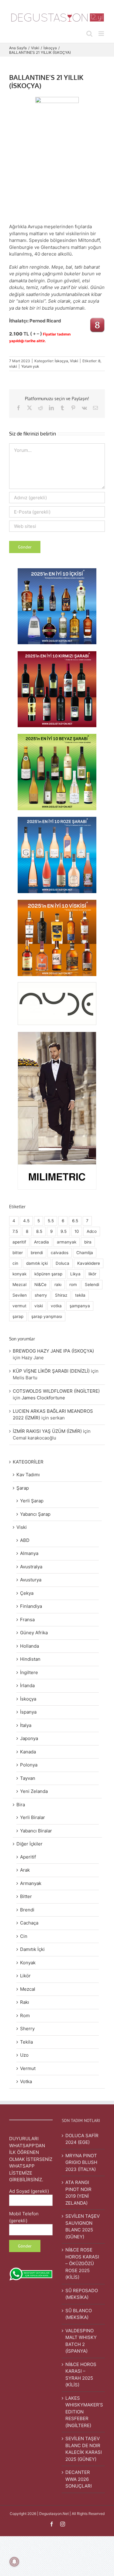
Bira (21, 1805)
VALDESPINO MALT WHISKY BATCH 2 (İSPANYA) (81, 2341)
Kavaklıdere (89, 1263)
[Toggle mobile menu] (102, 34)
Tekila (26, 2042)
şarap (18, 1316)
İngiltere (29, 1672)
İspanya (28, 1712)
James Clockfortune (43, 1398)
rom (73, 1285)
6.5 (75, 1221)
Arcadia (41, 1242)
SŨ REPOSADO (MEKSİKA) (82, 2294)
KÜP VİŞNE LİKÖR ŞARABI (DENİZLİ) (51, 1371)
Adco (92, 1231)
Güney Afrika (34, 1633)
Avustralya (31, 1567)
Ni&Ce (40, 1285)
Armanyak (31, 1883)
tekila (80, 1295)
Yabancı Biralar (36, 1831)
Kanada (28, 1752)
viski (13, 366)
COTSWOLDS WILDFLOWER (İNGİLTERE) (56, 1391)
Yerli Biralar (33, 1817)
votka (56, 1306)
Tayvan (28, 1778)
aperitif (19, 1242)
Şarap (23, 1488)
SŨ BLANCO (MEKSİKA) (79, 2314)
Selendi (92, 1285)
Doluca (62, 1263)
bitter (18, 1253)
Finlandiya (31, 1606)
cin (15, 1263)
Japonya (29, 1738)
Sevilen (20, 1295)
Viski (74, 361)
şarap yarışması (47, 1316)
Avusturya (31, 1580)
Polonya (29, 1765)
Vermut (28, 2068)
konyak (19, 1274)
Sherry (27, 2029)
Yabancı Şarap (35, 1514)
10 (77, 1231)
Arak (25, 1870)
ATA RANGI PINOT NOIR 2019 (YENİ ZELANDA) (78, 2193)
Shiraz (61, 1295)
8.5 (39, 1231)
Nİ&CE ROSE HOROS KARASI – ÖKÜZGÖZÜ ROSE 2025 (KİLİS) (82, 2263)
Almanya (29, 1553)
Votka (26, 2081)
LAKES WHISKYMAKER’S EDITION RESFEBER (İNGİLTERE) (84, 2412)
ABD (25, 1540)
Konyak (28, 1963)
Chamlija (85, 1253)
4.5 (26, 1221)
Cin (24, 1936)
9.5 (64, 1231)
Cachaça (29, 1923)
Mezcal (19, 1285)
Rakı (25, 2002)
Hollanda (29, 1646)
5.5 (51, 1221)
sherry (41, 1295)
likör (92, 1274)
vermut (19, 1306)
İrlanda (27, 1685)
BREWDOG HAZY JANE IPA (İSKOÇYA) (53, 1351)
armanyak (67, 1242)
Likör (25, 1976)
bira (88, 1242)
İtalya (26, 1725)
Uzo (24, 2055)
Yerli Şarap (32, 1501)
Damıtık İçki (32, 1949)
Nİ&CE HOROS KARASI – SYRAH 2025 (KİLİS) (81, 2375)
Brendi (27, 1910)
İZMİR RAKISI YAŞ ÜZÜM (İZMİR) (47, 1431)
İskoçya (61, 361)
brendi (37, 1253)
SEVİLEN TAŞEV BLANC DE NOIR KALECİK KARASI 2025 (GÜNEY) (84, 2449)
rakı (58, 1285)
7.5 (15, 1231)
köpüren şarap (48, 1274)
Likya (75, 1274)
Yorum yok (30, 366)
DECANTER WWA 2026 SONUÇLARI (79, 2479)
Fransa (27, 1620)
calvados (60, 1253)
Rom (25, 2015)
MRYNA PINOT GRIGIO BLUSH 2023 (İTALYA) (81, 2162)
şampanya (80, 1306)
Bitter (26, 1896)
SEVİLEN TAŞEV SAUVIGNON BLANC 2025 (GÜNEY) (83, 2226)
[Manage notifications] (14, 2562)
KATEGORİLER (28, 1462)
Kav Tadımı (28, 1475)
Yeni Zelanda (34, 1791)
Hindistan (30, 1659)
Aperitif (28, 1857)
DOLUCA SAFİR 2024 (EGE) (82, 2139)
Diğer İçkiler (29, 1844)
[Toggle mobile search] (89, 34)
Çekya (27, 1593)
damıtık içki (37, 1263)
